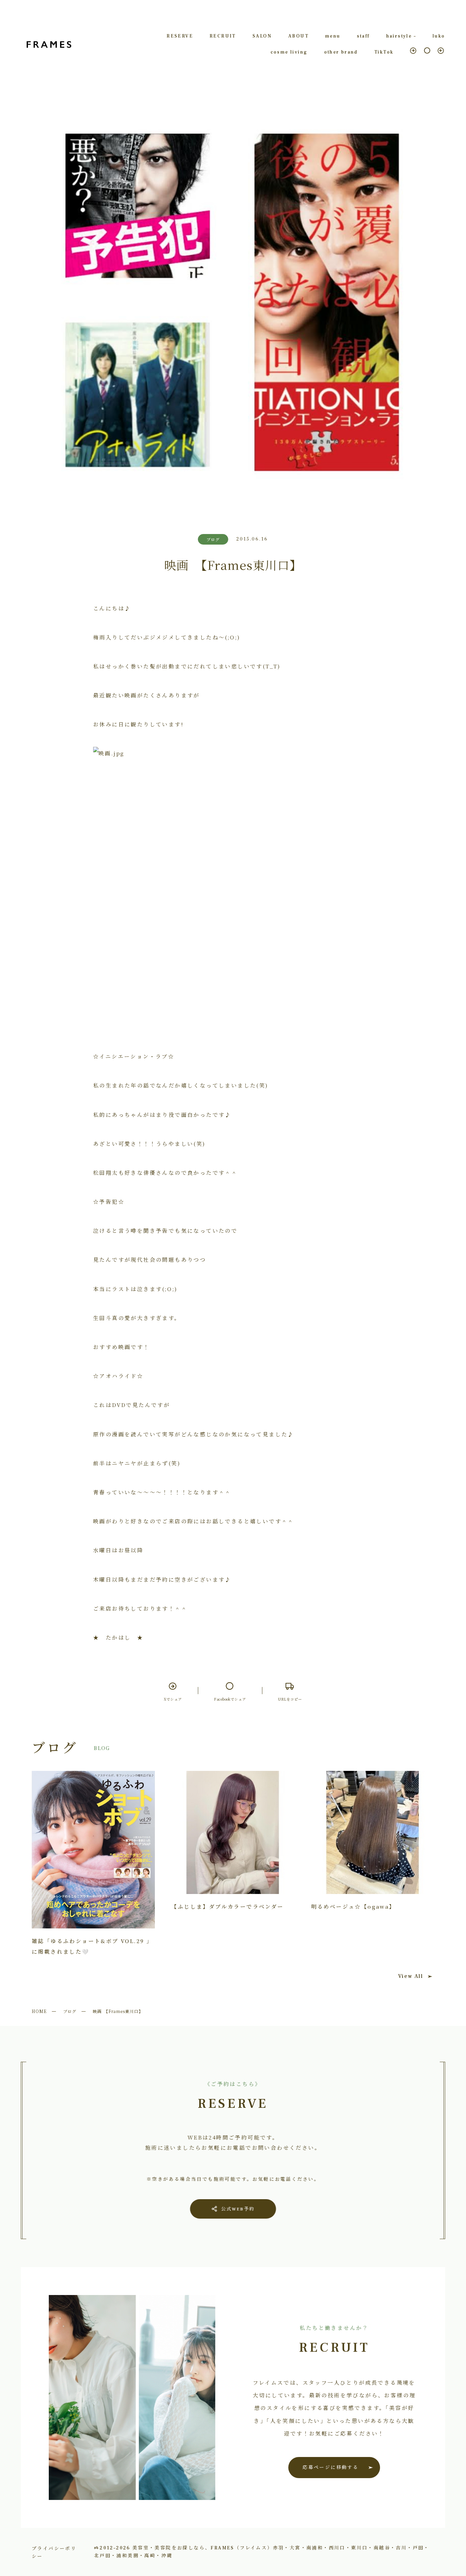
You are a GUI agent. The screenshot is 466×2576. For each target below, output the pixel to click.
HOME (39, 2011)
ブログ (70, 2011)
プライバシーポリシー (54, 2552)
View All (411, 1976)
